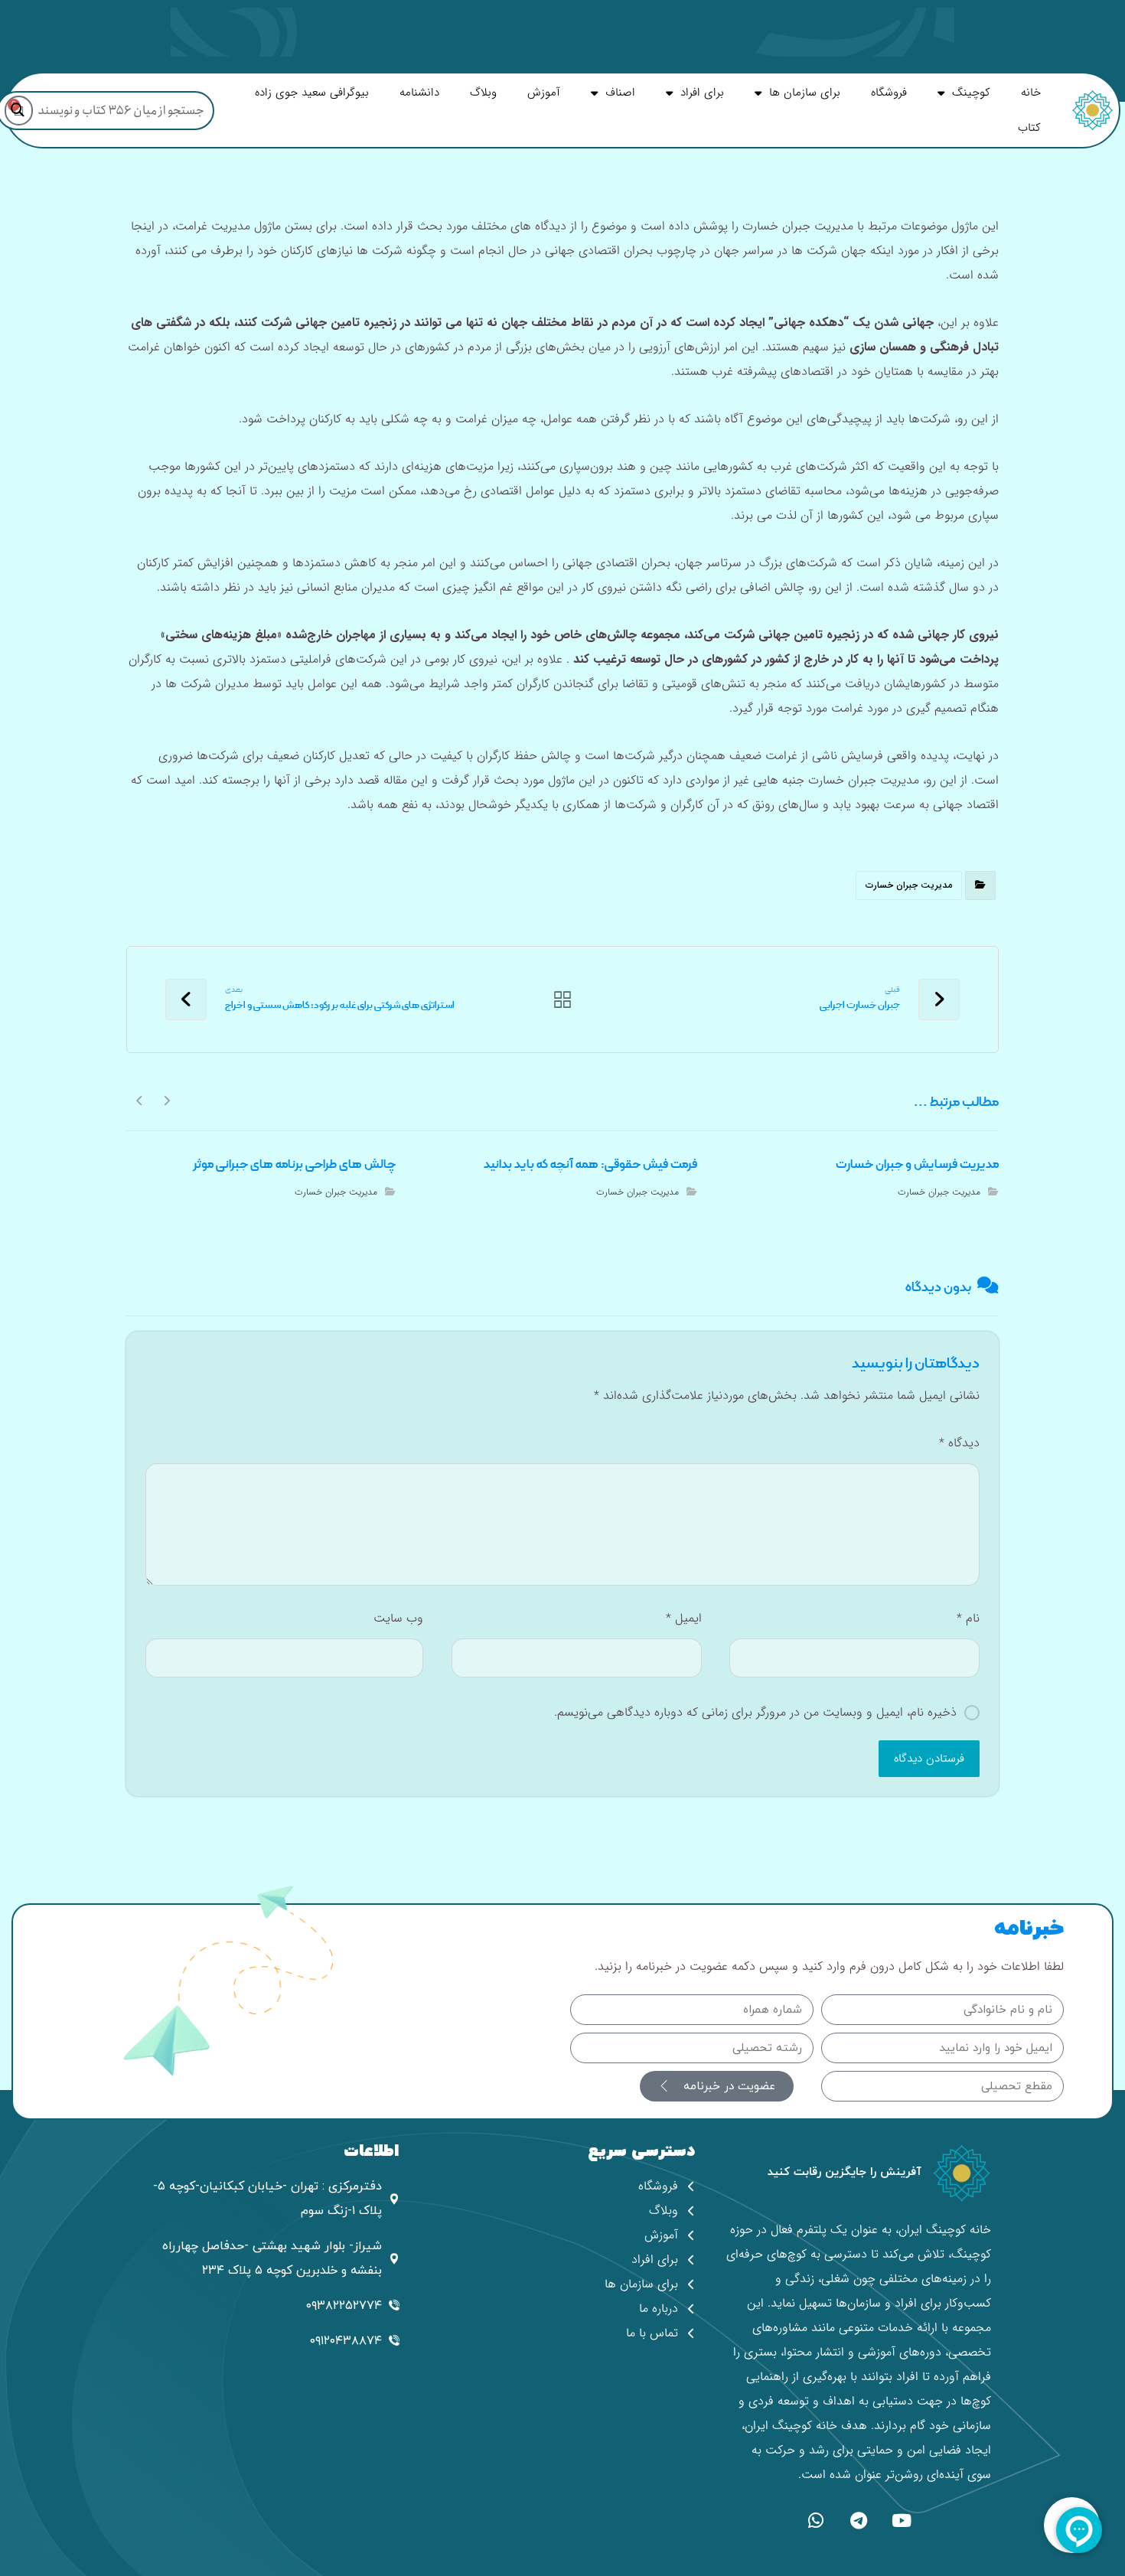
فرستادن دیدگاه (929, 1759)
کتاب (1029, 128)
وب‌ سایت (398, 1618)
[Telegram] (859, 2520)
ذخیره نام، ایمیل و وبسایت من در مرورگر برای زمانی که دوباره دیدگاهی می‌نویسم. (755, 1712)
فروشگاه (889, 93)
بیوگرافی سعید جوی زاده (312, 93)
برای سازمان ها (805, 93)
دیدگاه (959, 1443)
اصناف (620, 93)
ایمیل (683, 1618)
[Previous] (166, 1100)
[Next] (140, 1100)
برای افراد (702, 93)
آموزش (544, 93)
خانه (1031, 93)
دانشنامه (419, 93)
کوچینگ (971, 93)
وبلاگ (483, 93)
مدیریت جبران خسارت (909, 885)
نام (968, 1618)
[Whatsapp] (816, 2520)
